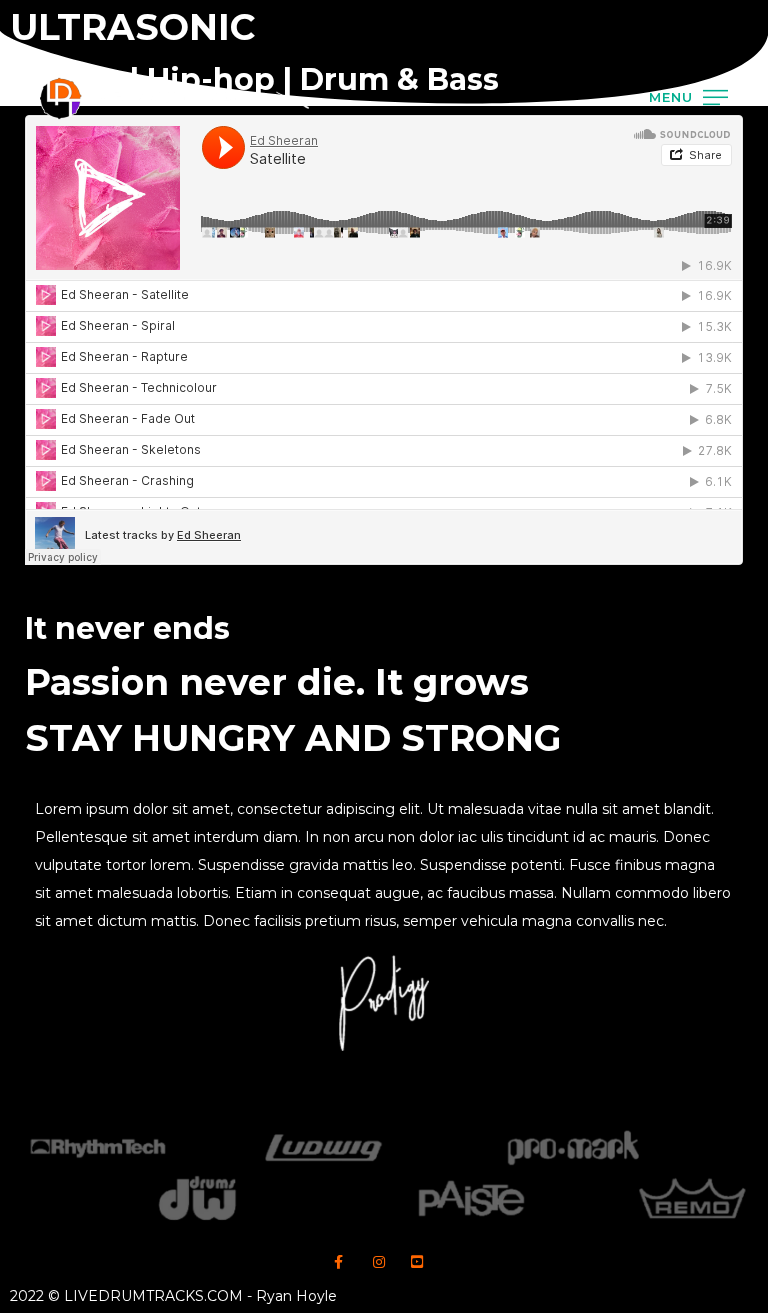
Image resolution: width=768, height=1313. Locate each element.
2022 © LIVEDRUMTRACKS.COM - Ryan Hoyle (173, 1296)
